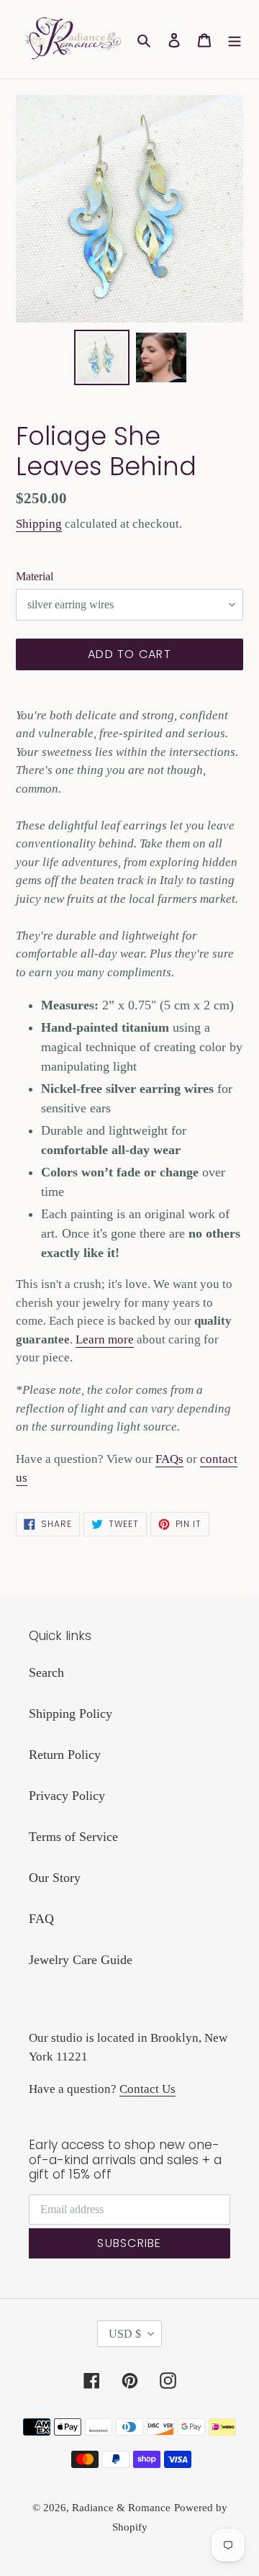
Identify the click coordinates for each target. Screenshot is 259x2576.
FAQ (41, 1919)
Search (46, 1672)
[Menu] (235, 39)
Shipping (39, 524)
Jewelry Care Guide (81, 1960)
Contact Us (147, 2089)
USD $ (125, 2334)
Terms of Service (73, 1837)
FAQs (169, 1459)
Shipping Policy (71, 1713)
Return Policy (65, 1755)
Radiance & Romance (121, 2508)
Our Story (55, 1878)
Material (35, 576)
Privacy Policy (67, 1796)
